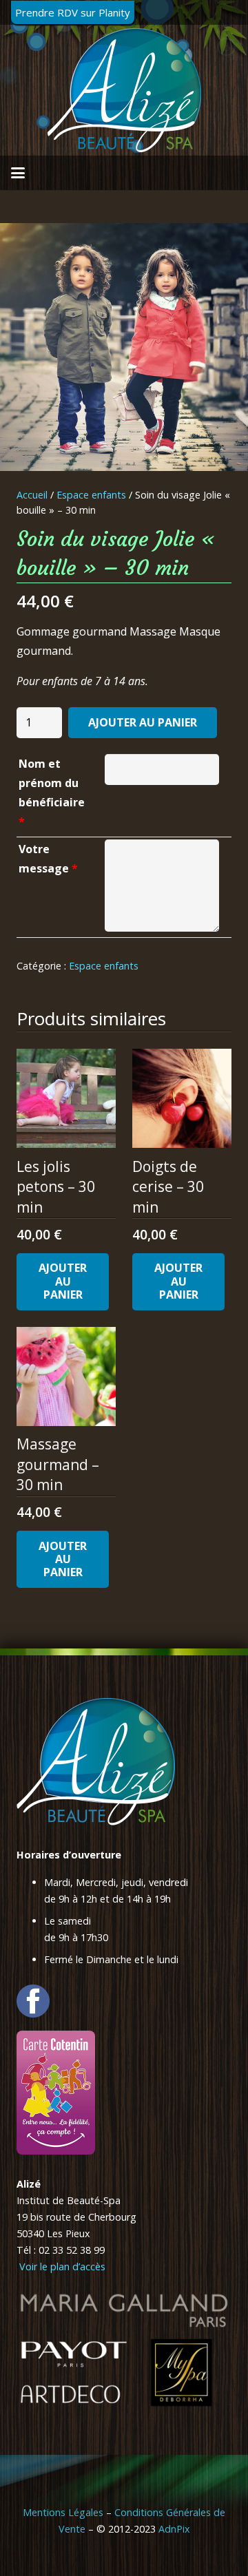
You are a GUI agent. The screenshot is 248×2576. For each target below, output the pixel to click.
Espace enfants (91, 495)
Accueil (32, 495)
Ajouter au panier (143, 722)
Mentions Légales (63, 2512)
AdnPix (174, 2529)
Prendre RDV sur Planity (73, 12)
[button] (18, 173)
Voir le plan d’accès (61, 2266)
